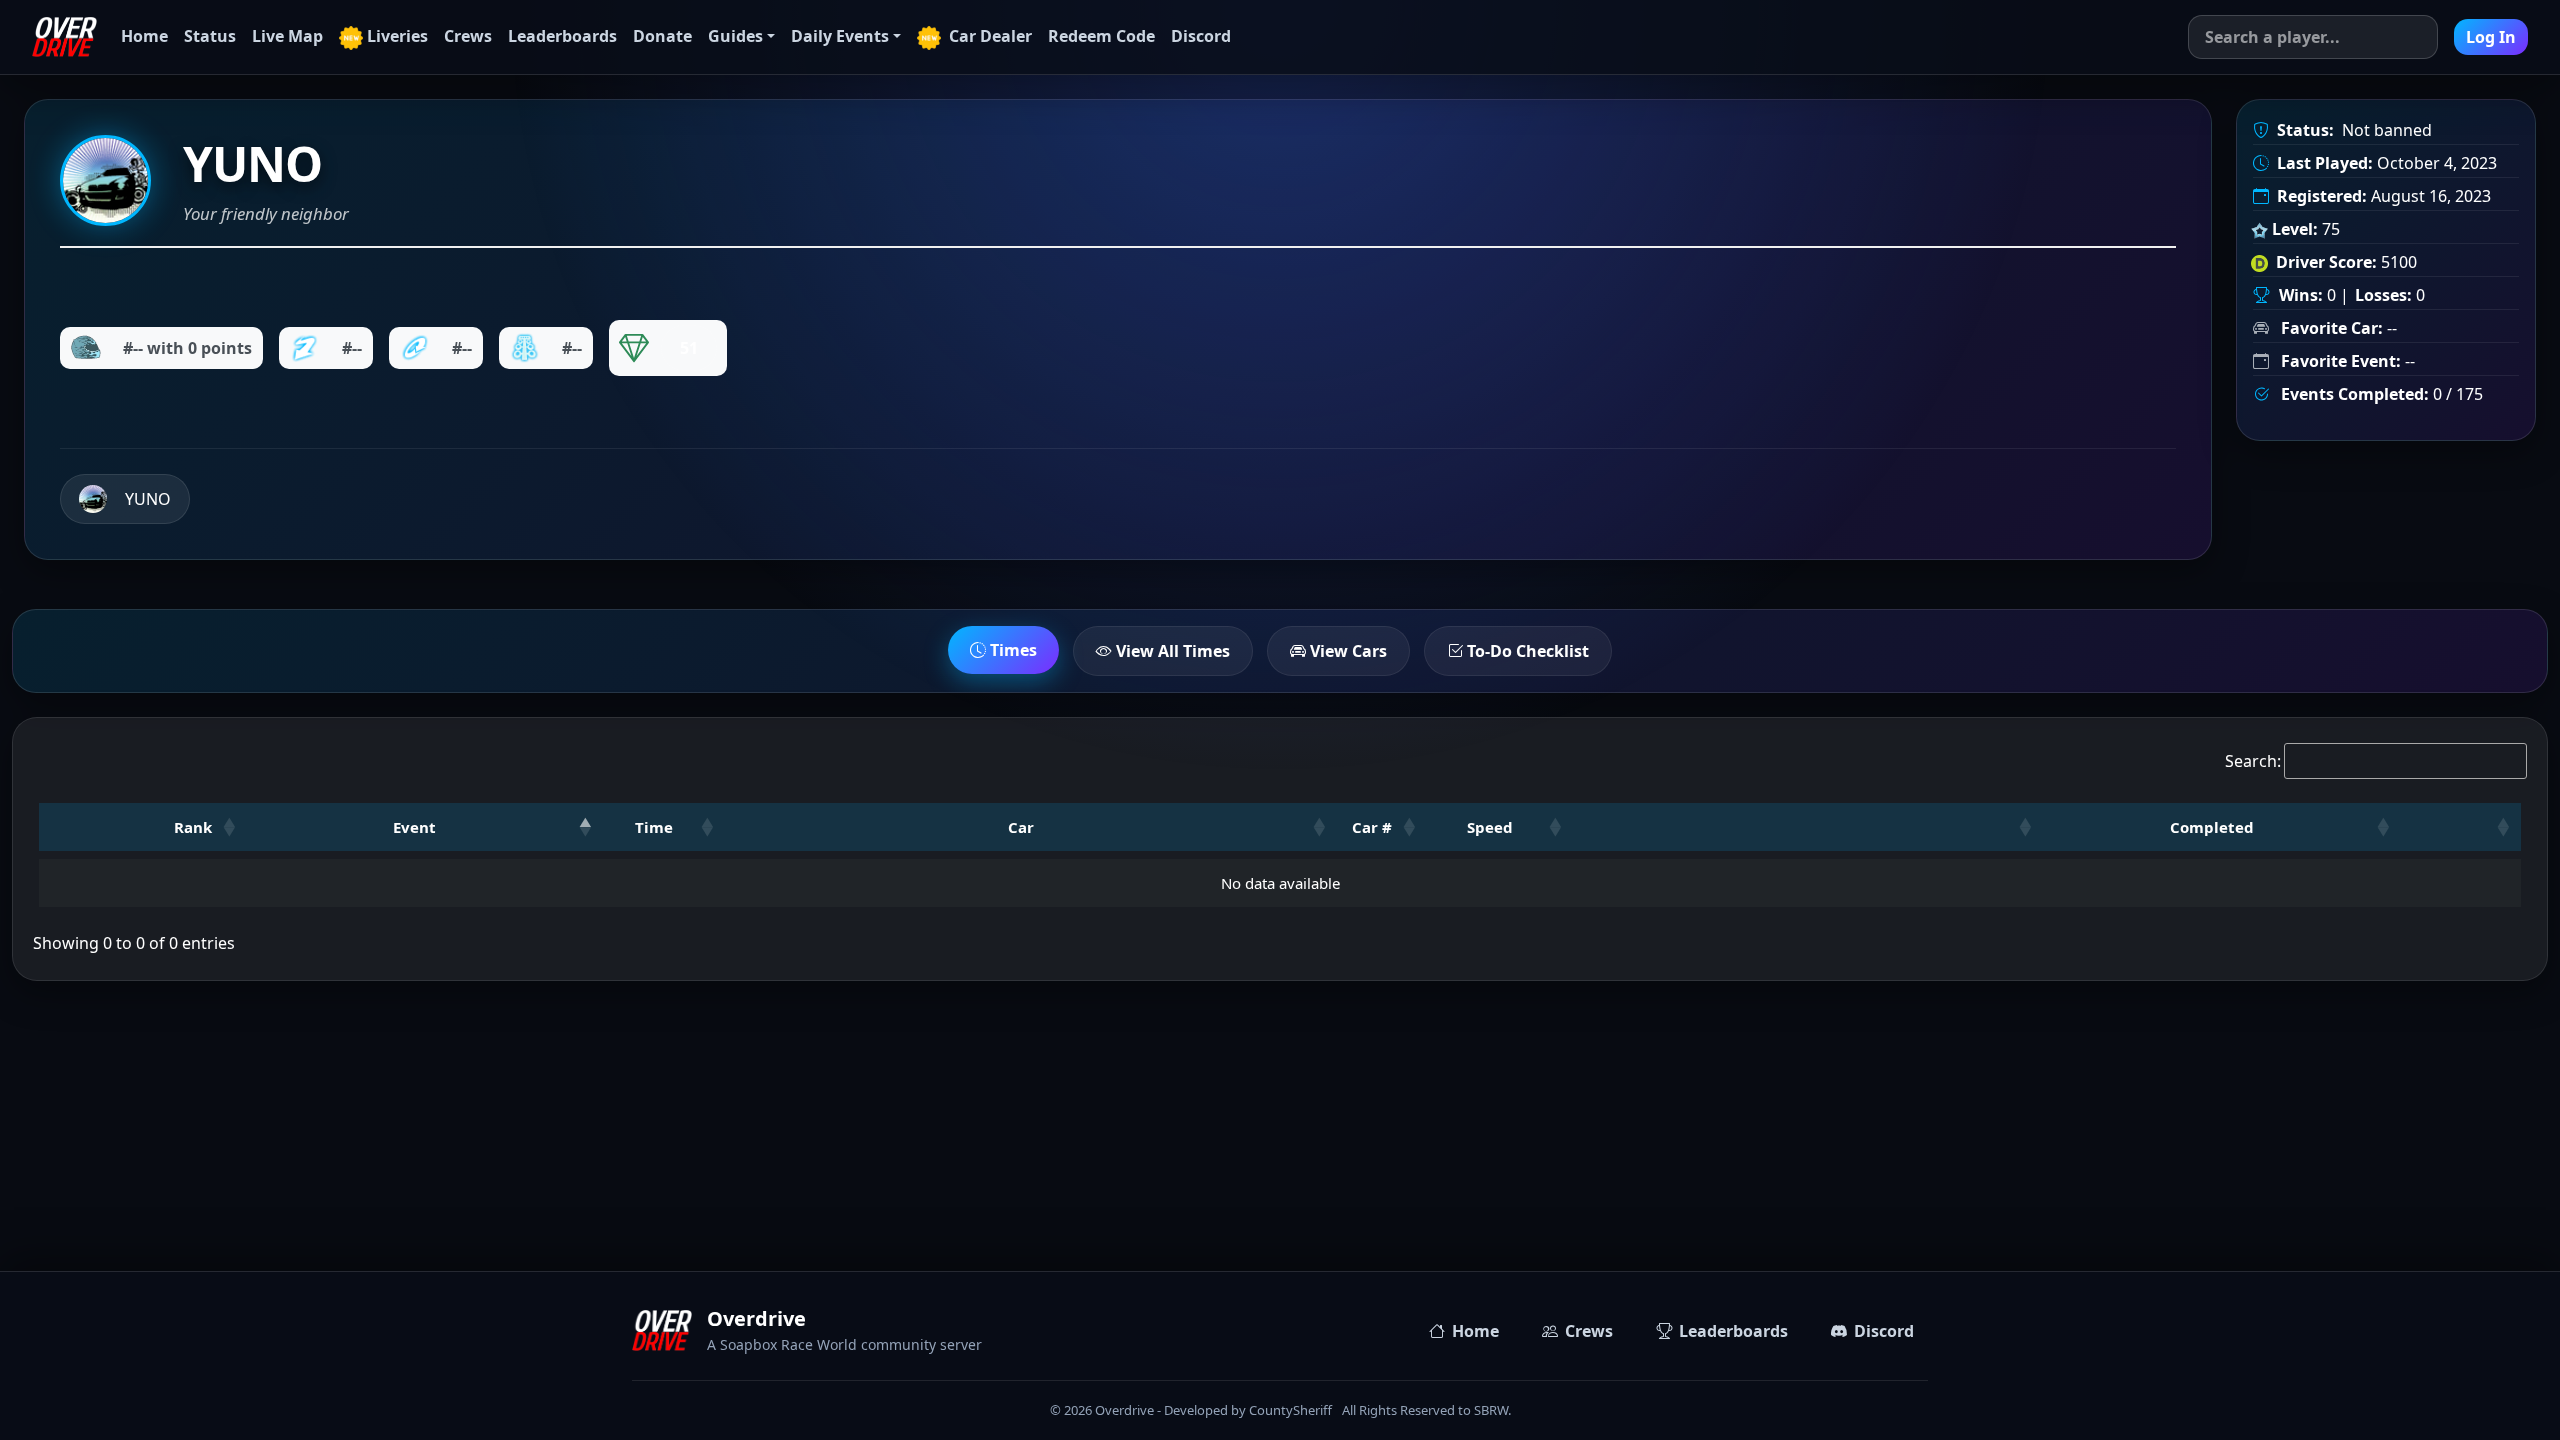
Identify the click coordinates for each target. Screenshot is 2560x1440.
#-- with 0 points (187, 348)
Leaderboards (562, 36)
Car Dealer (988, 36)
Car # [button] (1372, 827)
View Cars (1346, 651)
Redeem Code (1101, 36)
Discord (1201, 36)
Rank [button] (193, 827)
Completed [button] (2212, 827)
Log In (2491, 37)
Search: (2253, 761)
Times (1011, 650)
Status (210, 36)
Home (144, 36)
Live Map (287, 36)
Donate (662, 36)
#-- (352, 348)
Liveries (397, 36)
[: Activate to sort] (1808, 827)
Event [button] (414, 827)
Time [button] (654, 827)
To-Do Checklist (1526, 651)
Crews (468, 36)
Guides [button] (735, 36)
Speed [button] (1490, 827)
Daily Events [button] (840, 36)
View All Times (1171, 651)
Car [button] (1021, 827)
